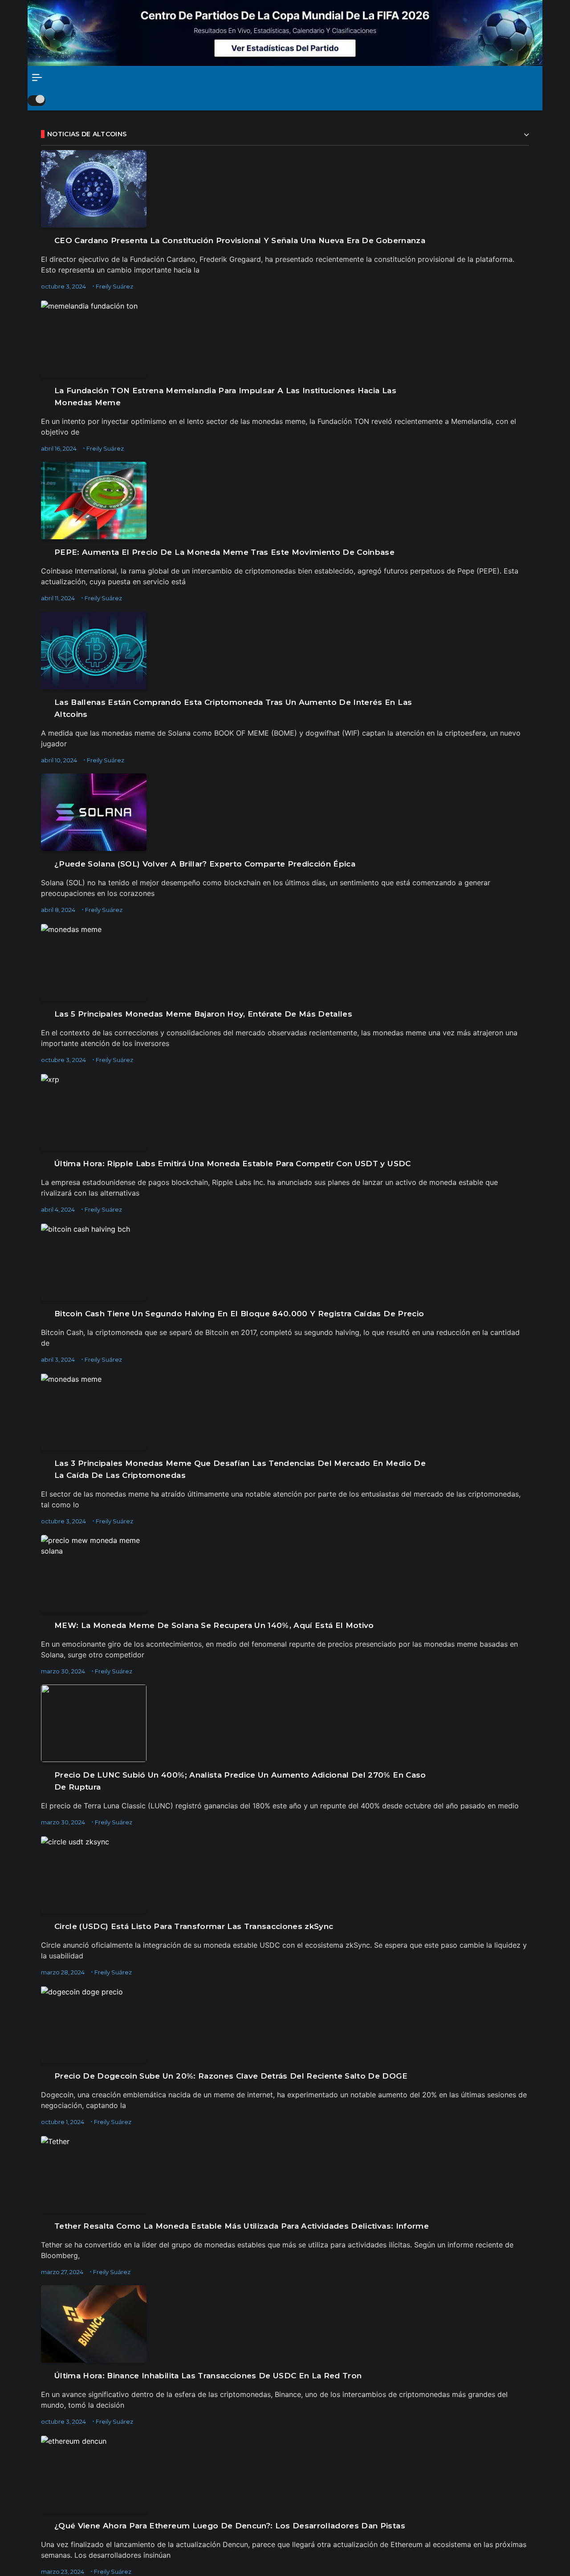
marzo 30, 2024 (63, 1671)
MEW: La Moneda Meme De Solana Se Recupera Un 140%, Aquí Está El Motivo (214, 1625)
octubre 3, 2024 (63, 286)
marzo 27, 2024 (62, 2272)
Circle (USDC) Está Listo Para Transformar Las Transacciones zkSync (194, 1926)
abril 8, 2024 (58, 910)
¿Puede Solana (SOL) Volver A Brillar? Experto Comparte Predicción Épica (205, 864)
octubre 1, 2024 (63, 2122)
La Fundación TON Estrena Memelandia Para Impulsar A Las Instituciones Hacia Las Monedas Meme (225, 397)
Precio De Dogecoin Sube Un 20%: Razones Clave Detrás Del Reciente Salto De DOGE (231, 2076)
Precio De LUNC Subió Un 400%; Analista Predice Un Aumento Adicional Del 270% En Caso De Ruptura (240, 1781)
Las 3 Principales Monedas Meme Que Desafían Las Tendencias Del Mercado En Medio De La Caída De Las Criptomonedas (240, 1469)
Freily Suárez (114, 286)
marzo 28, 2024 (63, 1972)
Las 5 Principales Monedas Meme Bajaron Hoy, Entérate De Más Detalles (203, 1014)
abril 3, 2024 (58, 1359)
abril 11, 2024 (58, 598)
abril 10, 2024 (59, 760)
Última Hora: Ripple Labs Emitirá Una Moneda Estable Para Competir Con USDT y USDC (233, 1164)
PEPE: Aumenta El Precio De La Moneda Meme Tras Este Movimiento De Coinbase (224, 552)
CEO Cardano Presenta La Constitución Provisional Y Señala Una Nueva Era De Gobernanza (240, 240)
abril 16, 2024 (59, 448)
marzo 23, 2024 (63, 2572)
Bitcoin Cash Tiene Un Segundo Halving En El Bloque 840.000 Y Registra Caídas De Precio (239, 1314)
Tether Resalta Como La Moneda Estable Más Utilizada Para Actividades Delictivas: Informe (242, 2226)
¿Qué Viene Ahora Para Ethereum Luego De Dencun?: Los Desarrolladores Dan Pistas (230, 2526)
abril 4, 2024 (58, 1209)
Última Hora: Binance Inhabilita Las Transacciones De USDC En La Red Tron (208, 2376)
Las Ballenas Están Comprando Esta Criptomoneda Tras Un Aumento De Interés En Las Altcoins (233, 708)
